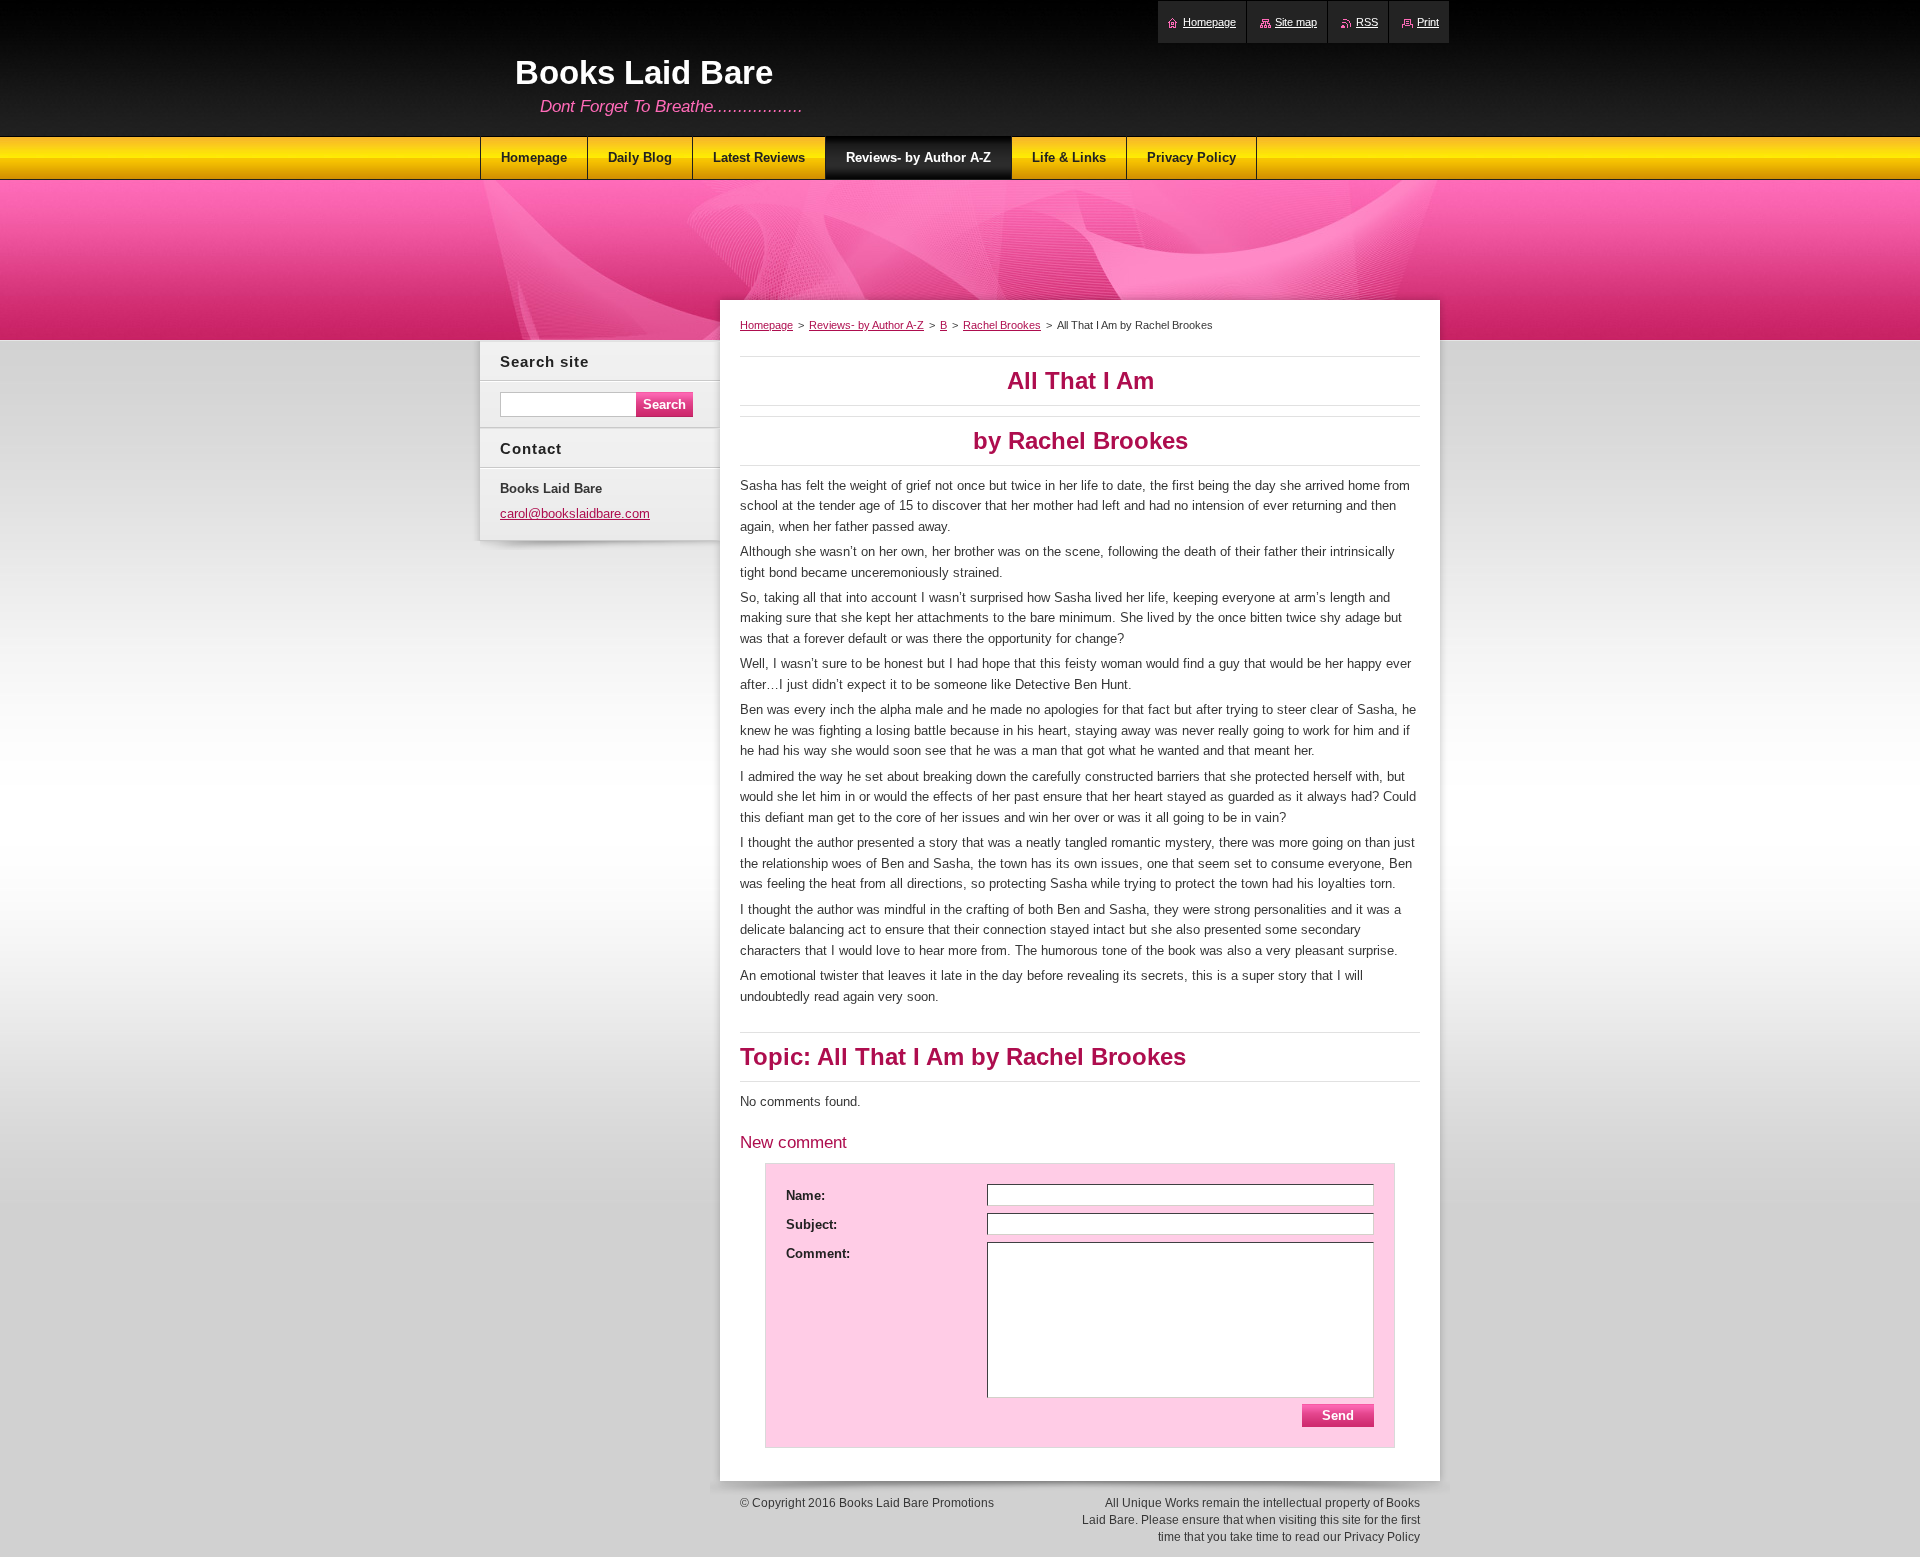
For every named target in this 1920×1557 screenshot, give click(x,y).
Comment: (818, 1253)
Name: (805, 1195)
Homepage (766, 325)
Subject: (811, 1224)
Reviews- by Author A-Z (866, 325)
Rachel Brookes (1002, 325)
